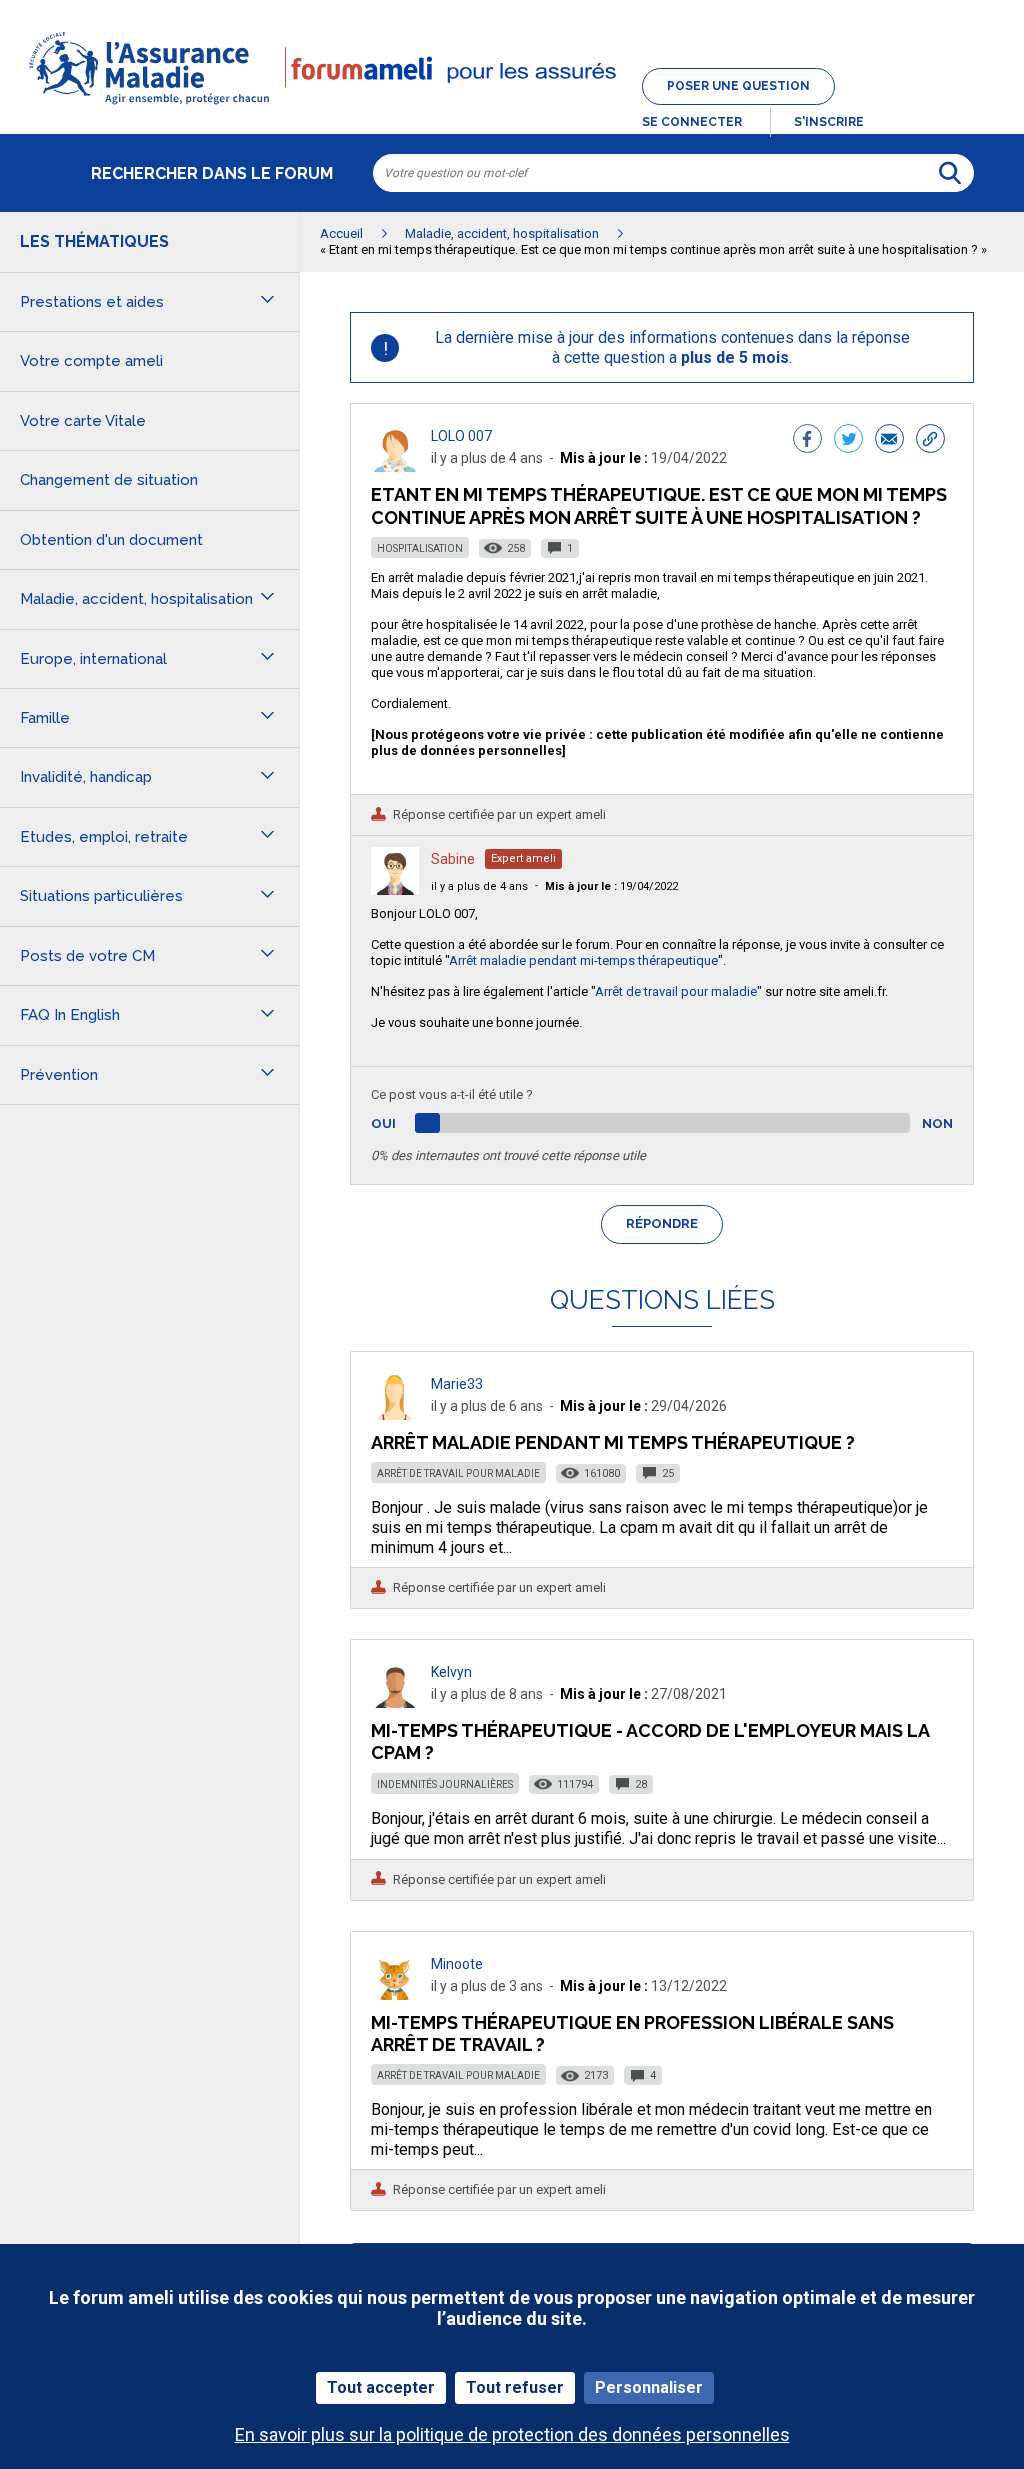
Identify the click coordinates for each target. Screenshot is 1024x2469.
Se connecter (692, 122)
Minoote (457, 1964)
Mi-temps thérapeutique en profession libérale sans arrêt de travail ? (632, 2033)
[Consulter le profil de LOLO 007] (395, 466)
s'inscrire (829, 122)
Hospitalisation (420, 548)
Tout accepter (381, 2387)
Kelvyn (451, 1672)
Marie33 (457, 1384)
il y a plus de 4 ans (479, 886)
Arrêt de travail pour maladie (676, 991)
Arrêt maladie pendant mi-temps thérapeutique (583, 960)
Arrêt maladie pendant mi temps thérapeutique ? (613, 1442)
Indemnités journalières (445, 1784)
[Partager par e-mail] (889, 441)
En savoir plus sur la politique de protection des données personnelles (512, 2434)
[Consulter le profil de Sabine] (395, 889)
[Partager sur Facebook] (807, 441)
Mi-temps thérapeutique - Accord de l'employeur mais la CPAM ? (650, 1741)
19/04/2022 (611, 886)
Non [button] (937, 1123)
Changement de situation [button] (109, 480)
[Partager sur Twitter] (848, 441)
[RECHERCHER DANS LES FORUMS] (950, 173)
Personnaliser (649, 2387)
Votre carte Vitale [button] (83, 421)
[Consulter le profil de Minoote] (395, 1994)
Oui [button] (406, 1123)
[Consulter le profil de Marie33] (395, 1414)
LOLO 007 (461, 436)
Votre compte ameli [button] (91, 361)
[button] (512, 106)
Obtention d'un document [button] (111, 540)
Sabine (453, 859)
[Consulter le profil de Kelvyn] (395, 1702)
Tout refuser (515, 2387)
